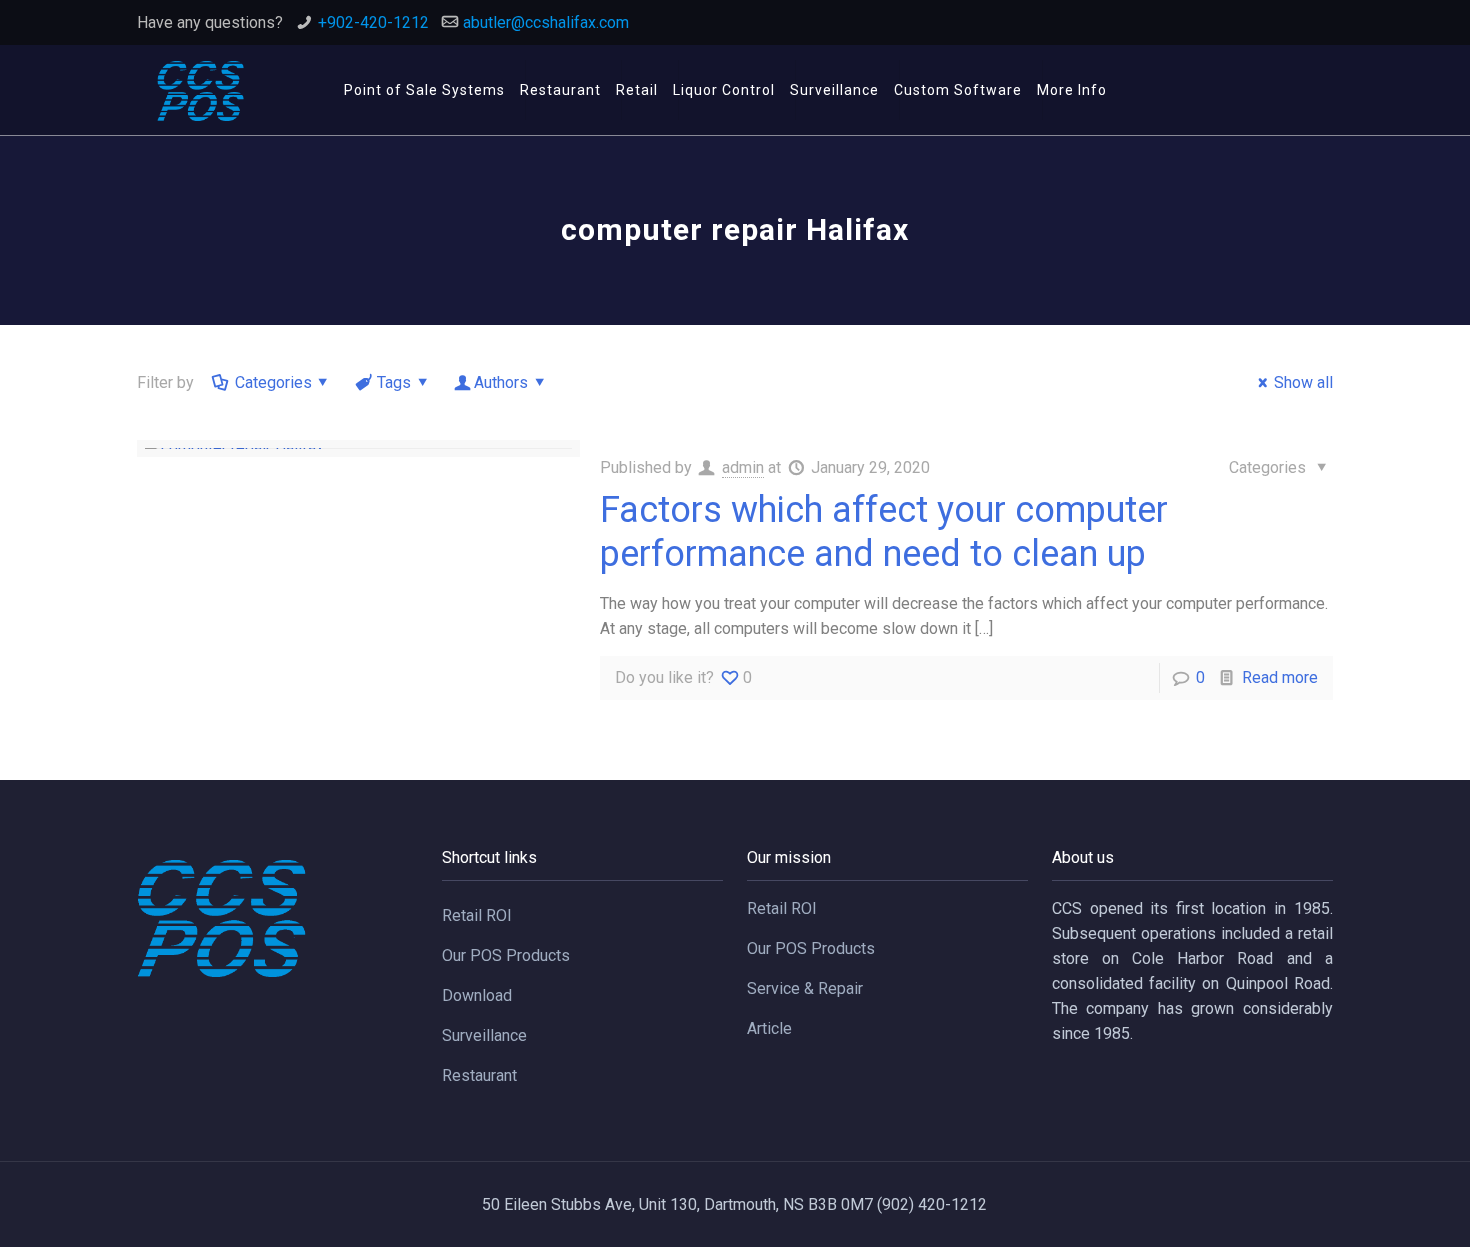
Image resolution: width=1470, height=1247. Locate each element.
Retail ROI (477, 915)
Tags (394, 382)
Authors (501, 382)
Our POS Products (506, 955)
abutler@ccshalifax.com (546, 22)
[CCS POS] (200, 90)
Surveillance (484, 1035)
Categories (273, 382)
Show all (1303, 382)
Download (477, 995)
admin (743, 467)
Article (769, 1028)
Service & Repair (805, 988)
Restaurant (479, 1075)
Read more (1280, 677)
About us (1083, 857)
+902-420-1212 (373, 22)
